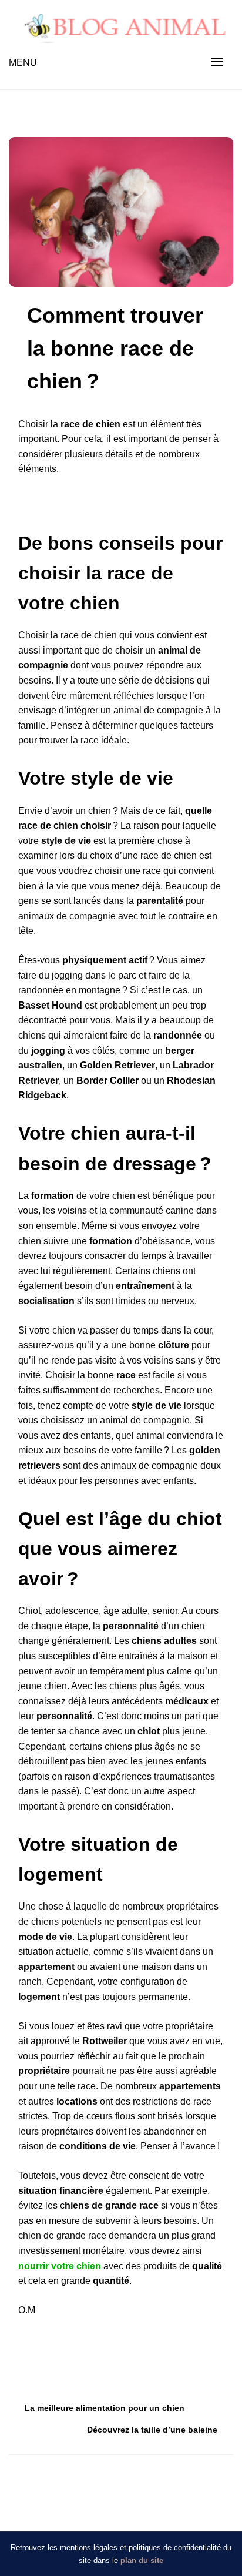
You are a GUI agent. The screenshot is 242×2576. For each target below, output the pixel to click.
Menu (23, 63)
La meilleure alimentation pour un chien (105, 2408)
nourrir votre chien (60, 2266)
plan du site (142, 2560)
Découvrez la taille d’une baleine (152, 2430)
